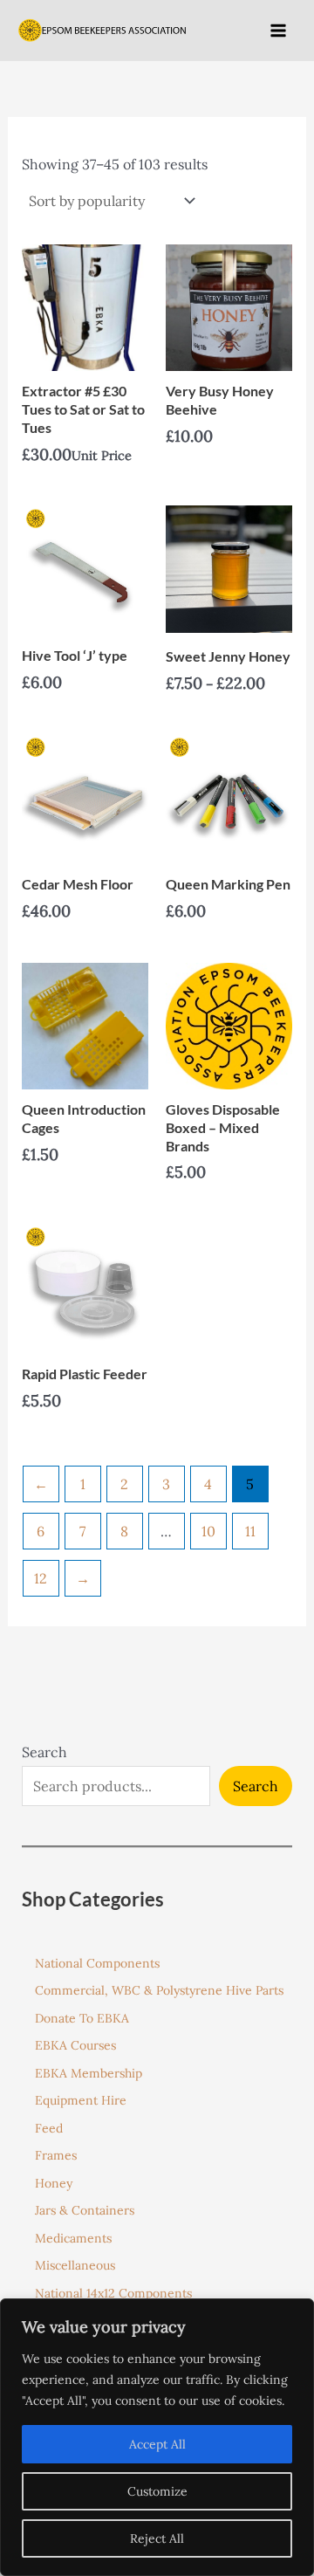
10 (208, 1531)
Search (44, 1752)
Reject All (157, 2538)
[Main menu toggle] (278, 30)
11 (250, 1531)
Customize (157, 2491)
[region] (157, 2437)
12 (41, 1578)
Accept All (157, 2444)
